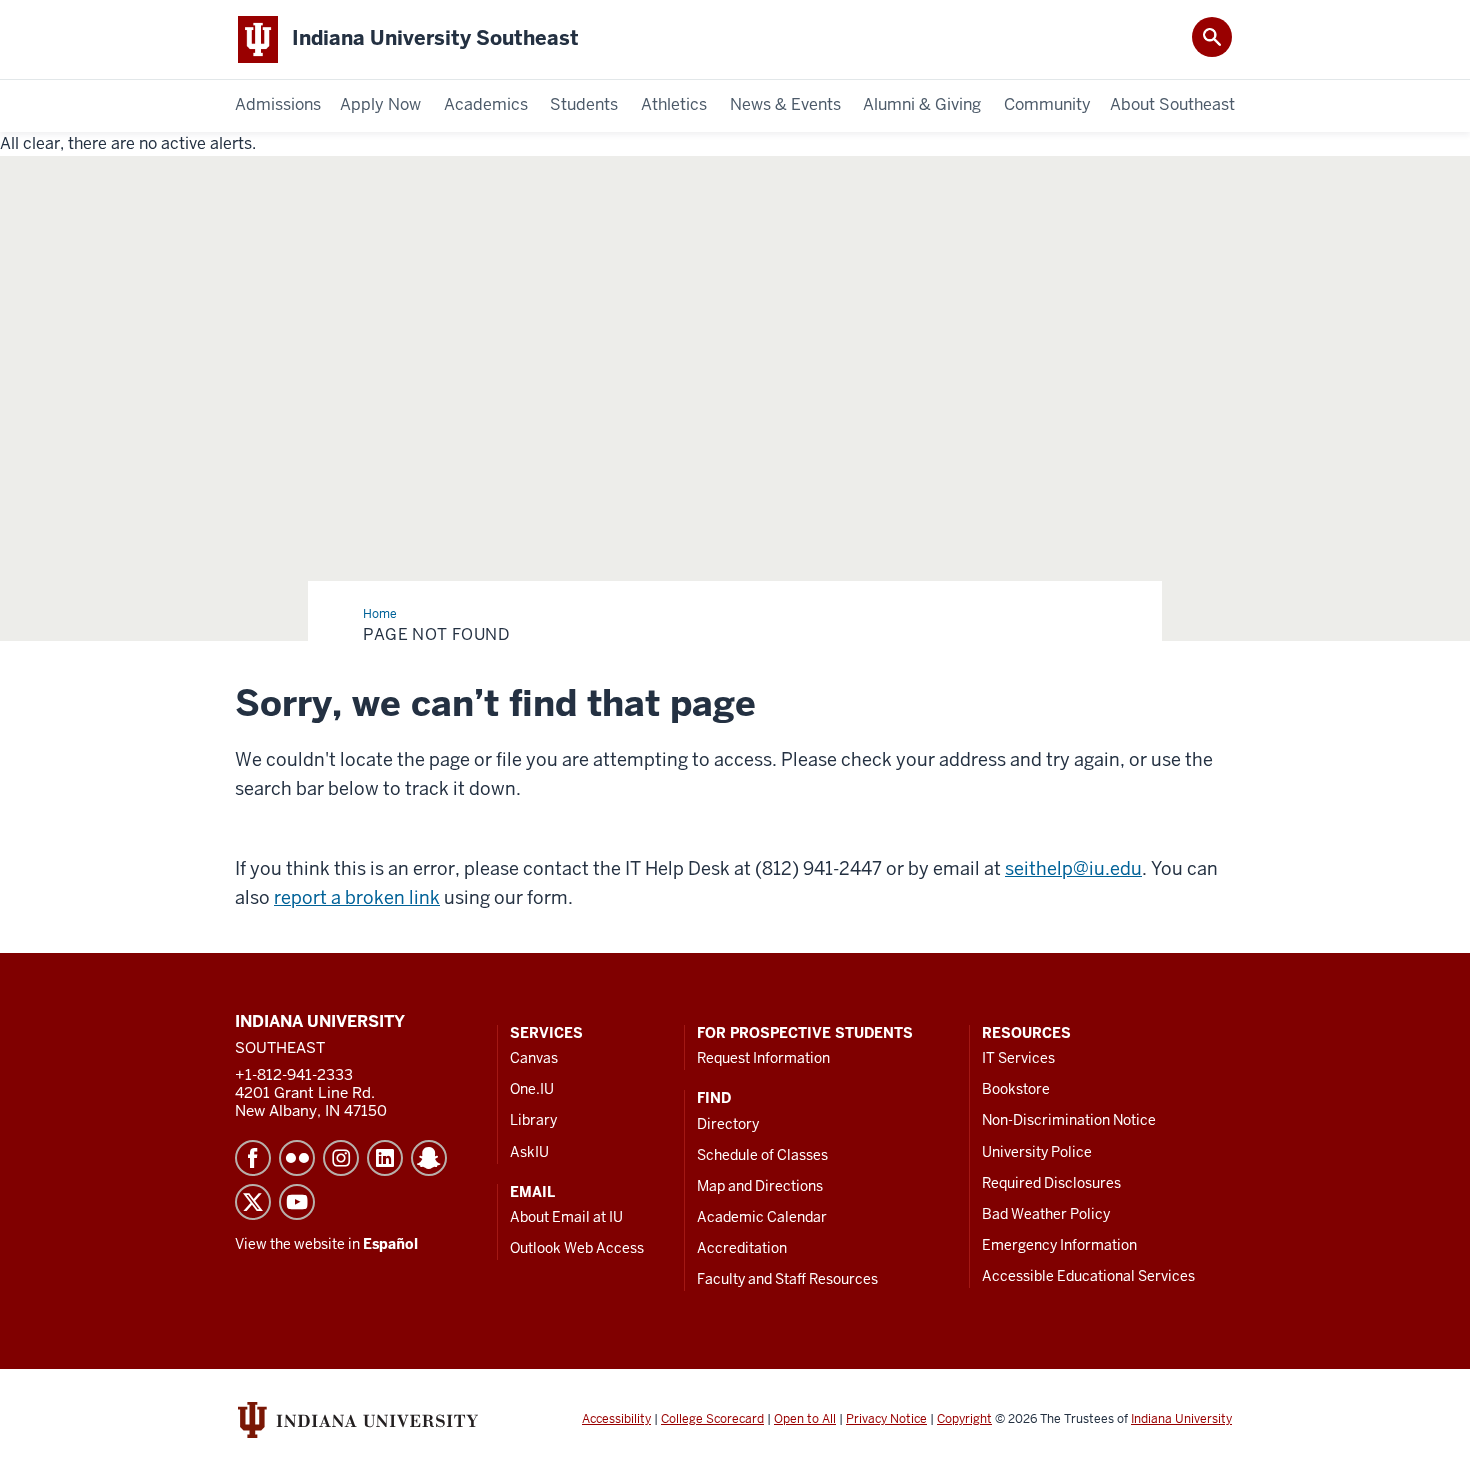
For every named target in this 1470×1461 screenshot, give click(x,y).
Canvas (534, 1058)
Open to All (805, 1419)
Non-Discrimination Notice (1069, 1120)
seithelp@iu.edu (1073, 868)
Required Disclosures (1051, 1183)
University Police (1037, 1152)
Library (533, 1120)
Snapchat (429, 1158)
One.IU (532, 1089)
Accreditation (742, 1248)
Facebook (253, 1158)
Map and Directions (760, 1186)
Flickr (297, 1158)
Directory (728, 1124)
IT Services (1018, 1058)
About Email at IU (566, 1217)
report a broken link (357, 897)
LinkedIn (385, 1158)
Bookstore (1016, 1089)
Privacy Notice (886, 1419)
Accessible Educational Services (1088, 1276)
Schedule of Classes (762, 1155)
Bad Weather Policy (1046, 1214)
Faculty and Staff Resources (787, 1279)
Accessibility (616, 1419)
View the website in (326, 1244)
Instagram (341, 1158)
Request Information (763, 1058)
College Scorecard (712, 1419)
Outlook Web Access (577, 1248)
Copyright (964, 1419)
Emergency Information (1059, 1245)
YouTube (297, 1202)
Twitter (253, 1202)
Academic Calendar (762, 1217)
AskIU (529, 1152)
